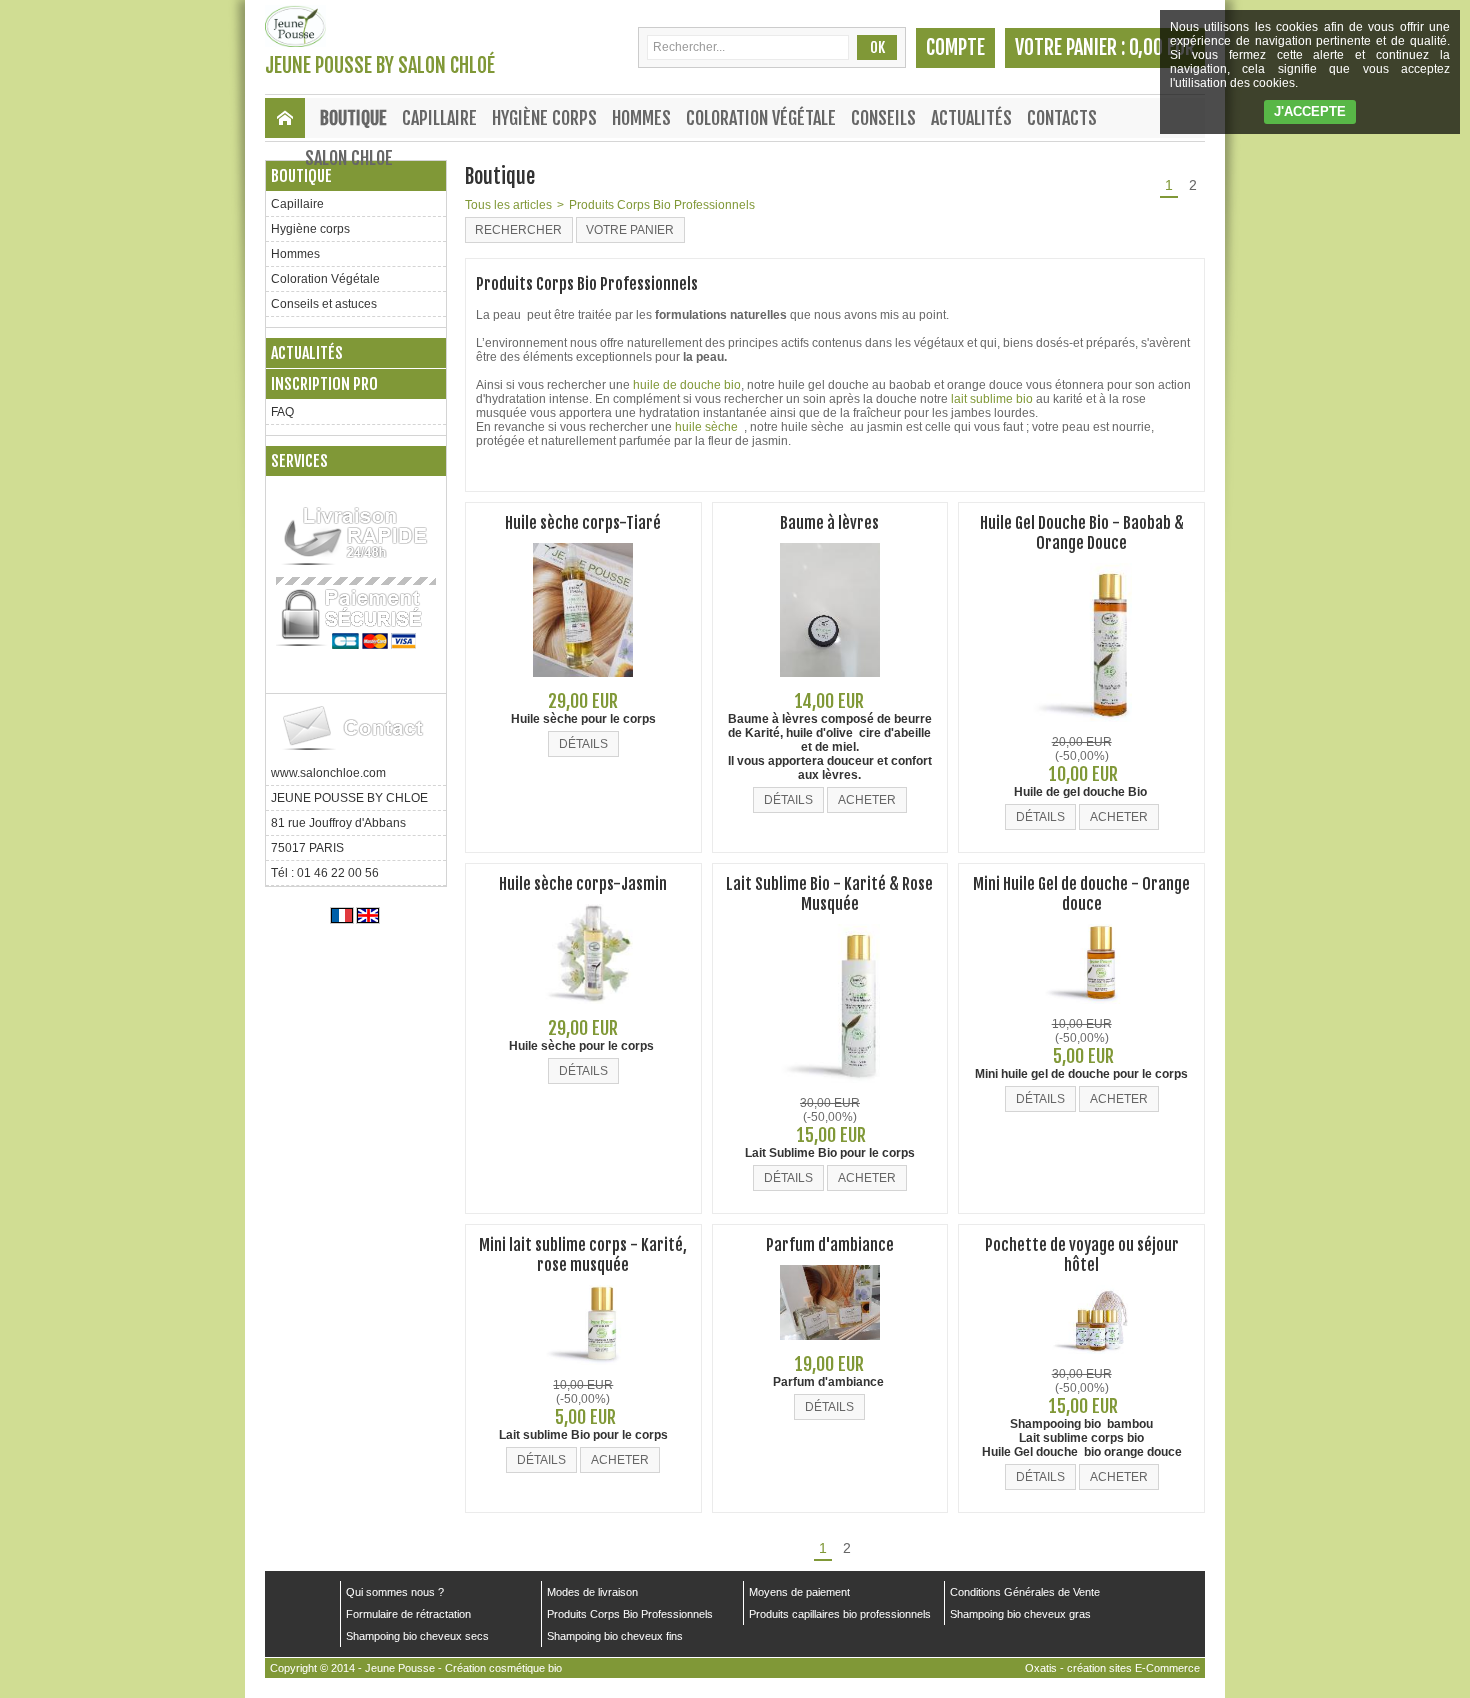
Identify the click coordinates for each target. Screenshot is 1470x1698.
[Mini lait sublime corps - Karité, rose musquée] (583, 1371)
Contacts (1062, 118)
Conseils (883, 118)
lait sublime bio (992, 399)
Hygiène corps (544, 118)
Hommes (641, 118)
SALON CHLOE (349, 158)
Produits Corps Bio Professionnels (662, 205)
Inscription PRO (324, 384)
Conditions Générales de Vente (1025, 1592)
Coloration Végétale (761, 118)
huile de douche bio (687, 385)
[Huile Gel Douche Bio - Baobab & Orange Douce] (1082, 728)
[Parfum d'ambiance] (830, 1346)
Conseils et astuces (324, 304)
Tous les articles (508, 205)
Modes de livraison (592, 1592)
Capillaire (439, 118)
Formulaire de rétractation (408, 1614)
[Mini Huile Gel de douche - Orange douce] (1082, 1010)
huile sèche (708, 427)
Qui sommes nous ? (395, 1592)
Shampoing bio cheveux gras (1020, 1614)
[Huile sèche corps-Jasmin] (583, 1010)
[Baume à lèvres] (830, 683)
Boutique (353, 118)
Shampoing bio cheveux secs (417, 1636)
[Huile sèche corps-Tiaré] (583, 683)
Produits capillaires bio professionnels (840, 1614)
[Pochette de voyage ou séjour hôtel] (1082, 1360)
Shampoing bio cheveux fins (615, 1636)
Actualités (971, 118)
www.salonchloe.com (328, 773)
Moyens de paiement (799, 1592)
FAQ (282, 412)
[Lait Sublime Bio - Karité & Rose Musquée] (830, 1089)
